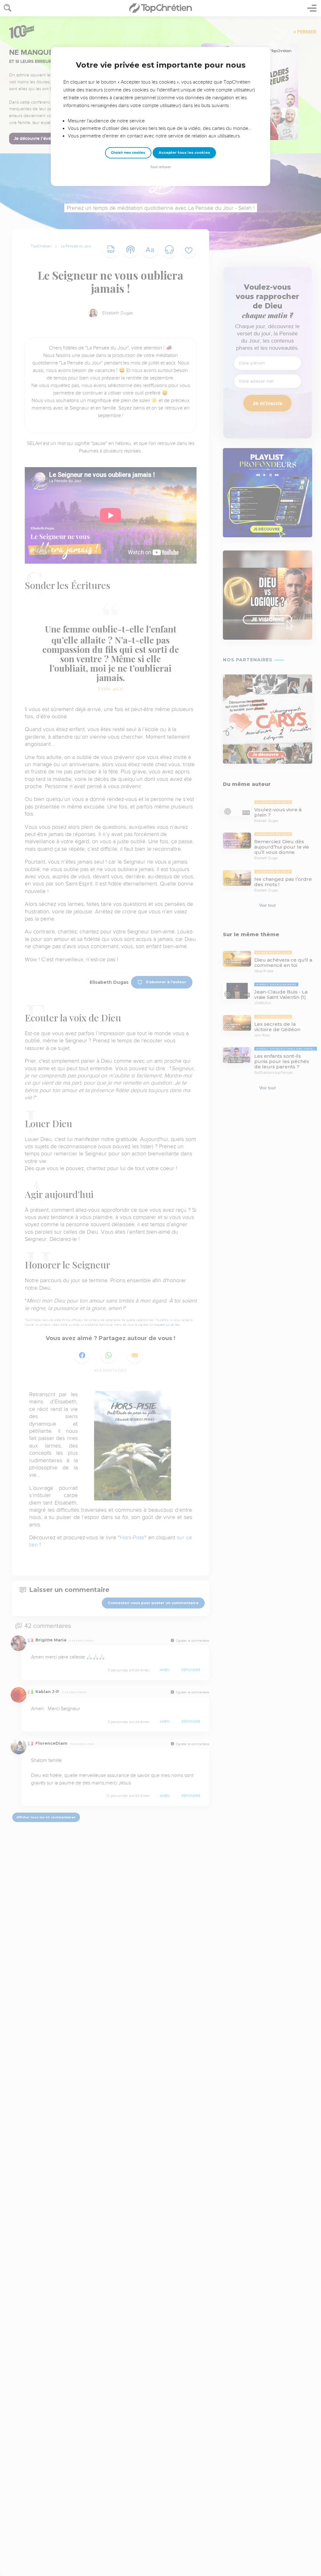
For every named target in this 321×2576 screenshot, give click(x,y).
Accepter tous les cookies (184, 152)
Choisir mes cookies (128, 153)
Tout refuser (160, 167)
